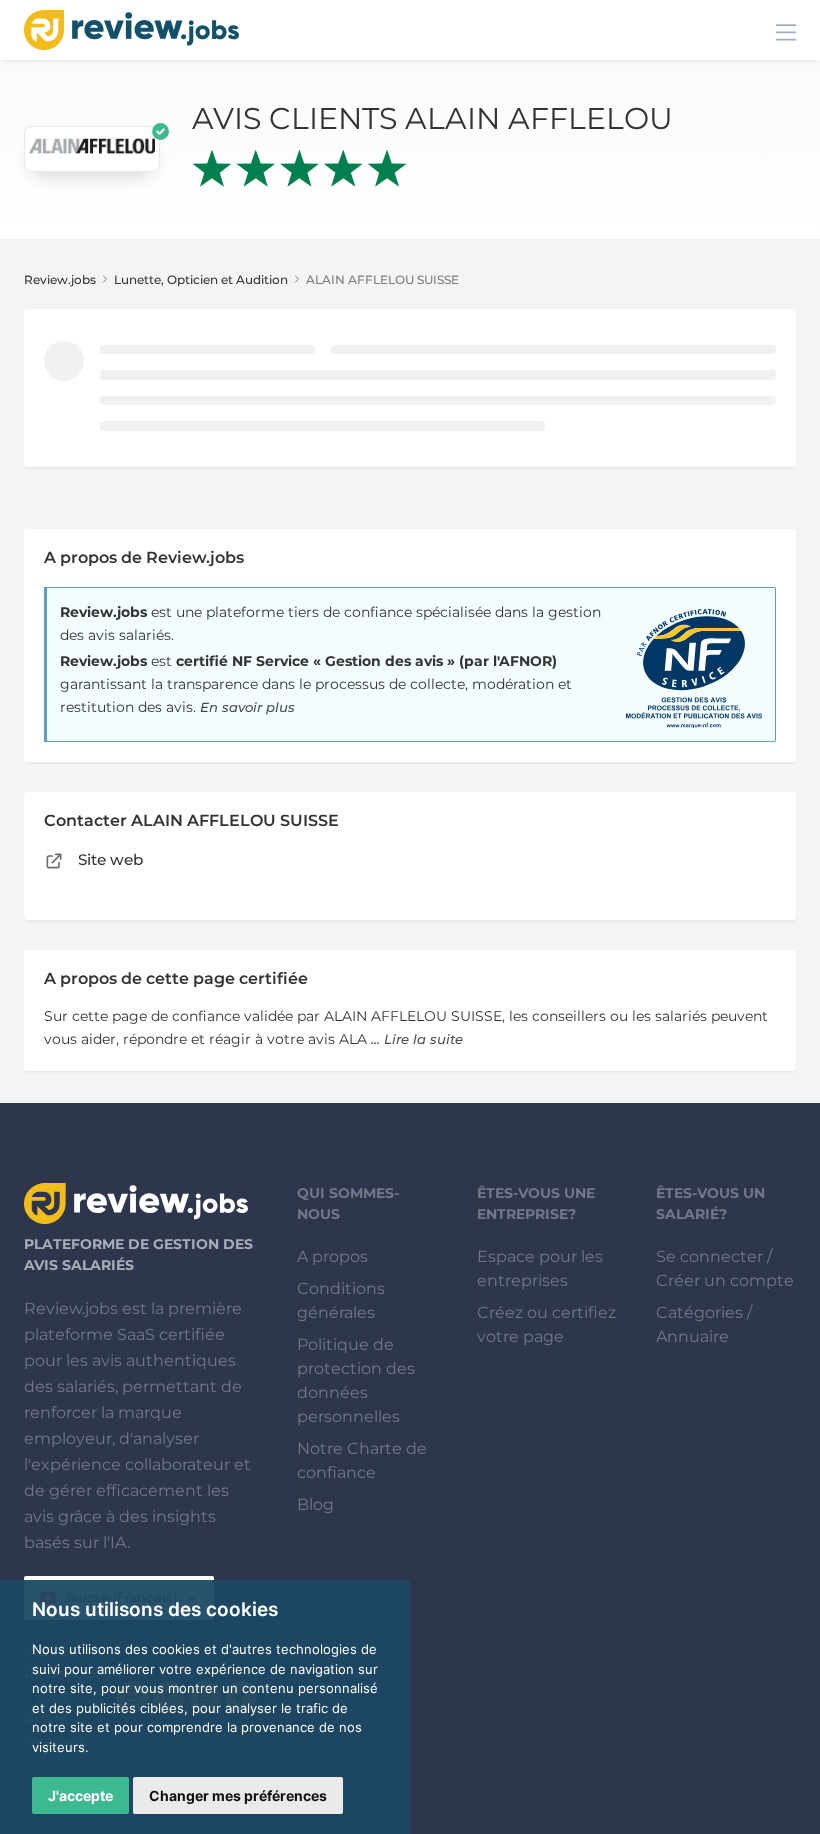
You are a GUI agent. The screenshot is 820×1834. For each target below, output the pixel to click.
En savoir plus (247, 707)
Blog (315, 1504)
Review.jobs (60, 279)
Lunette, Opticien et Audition (201, 279)
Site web (108, 859)
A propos (332, 1256)
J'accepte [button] (80, 1795)
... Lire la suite (417, 1039)
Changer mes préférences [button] (238, 1795)
